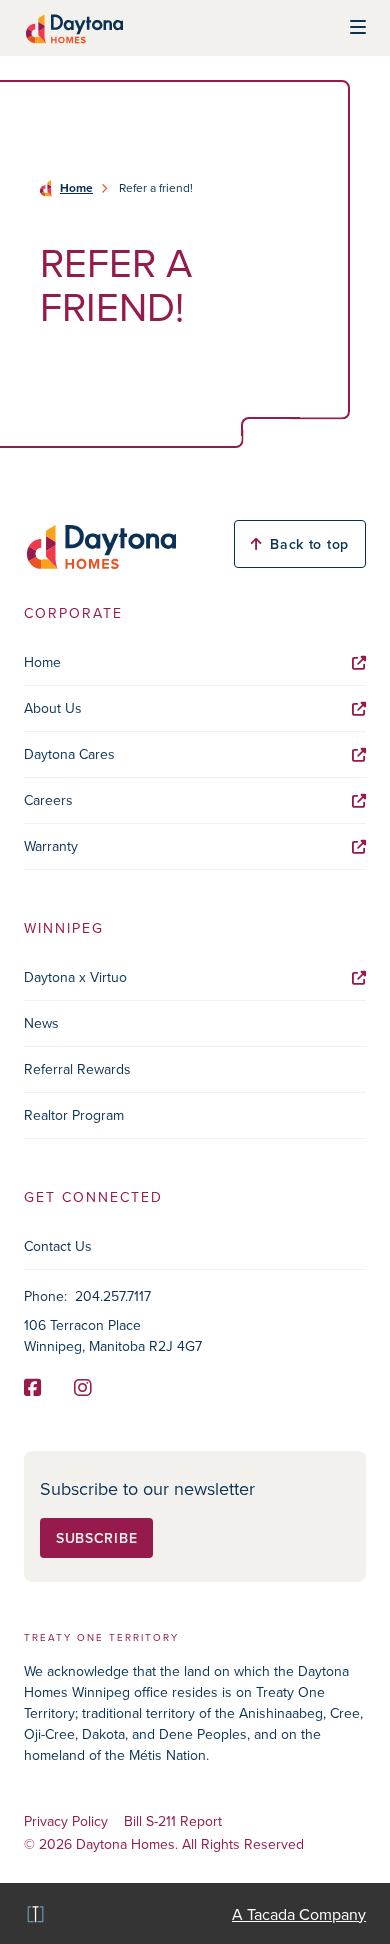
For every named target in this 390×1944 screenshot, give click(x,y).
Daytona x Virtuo (75, 977)
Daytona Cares (69, 754)
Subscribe (96, 1538)
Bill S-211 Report (173, 1821)
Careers (48, 800)
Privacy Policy (66, 1821)
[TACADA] (34, 1913)
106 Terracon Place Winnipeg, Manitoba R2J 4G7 (113, 1335)
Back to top (309, 544)
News (41, 1023)
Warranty (51, 846)
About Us (53, 708)
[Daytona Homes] (73, 28)
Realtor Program (74, 1115)
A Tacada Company (299, 1914)
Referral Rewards (77, 1069)
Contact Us (58, 1246)
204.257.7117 (113, 1296)
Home (76, 188)
